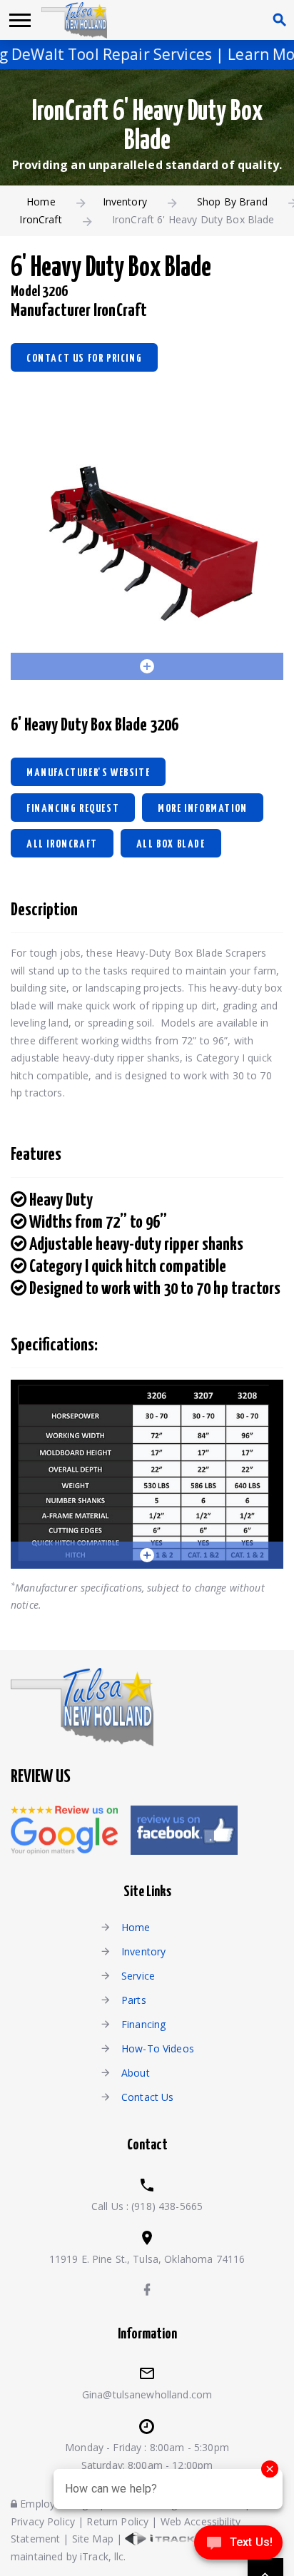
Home (41, 202)
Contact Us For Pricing (84, 358)
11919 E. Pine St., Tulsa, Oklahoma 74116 (147, 2259)
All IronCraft (62, 844)
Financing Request (73, 809)
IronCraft (40, 219)
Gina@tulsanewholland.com (147, 2394)
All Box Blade (171, 844)
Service (138, 1976)
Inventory (125, 202)
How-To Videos (158, 2048)
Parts (134, 2000)
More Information (203, 809)
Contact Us (147, 2097)
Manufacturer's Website (88, 773)
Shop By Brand (232, 202)
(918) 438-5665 (167, 2206)
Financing (143, 2024)
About (136, 2073)
